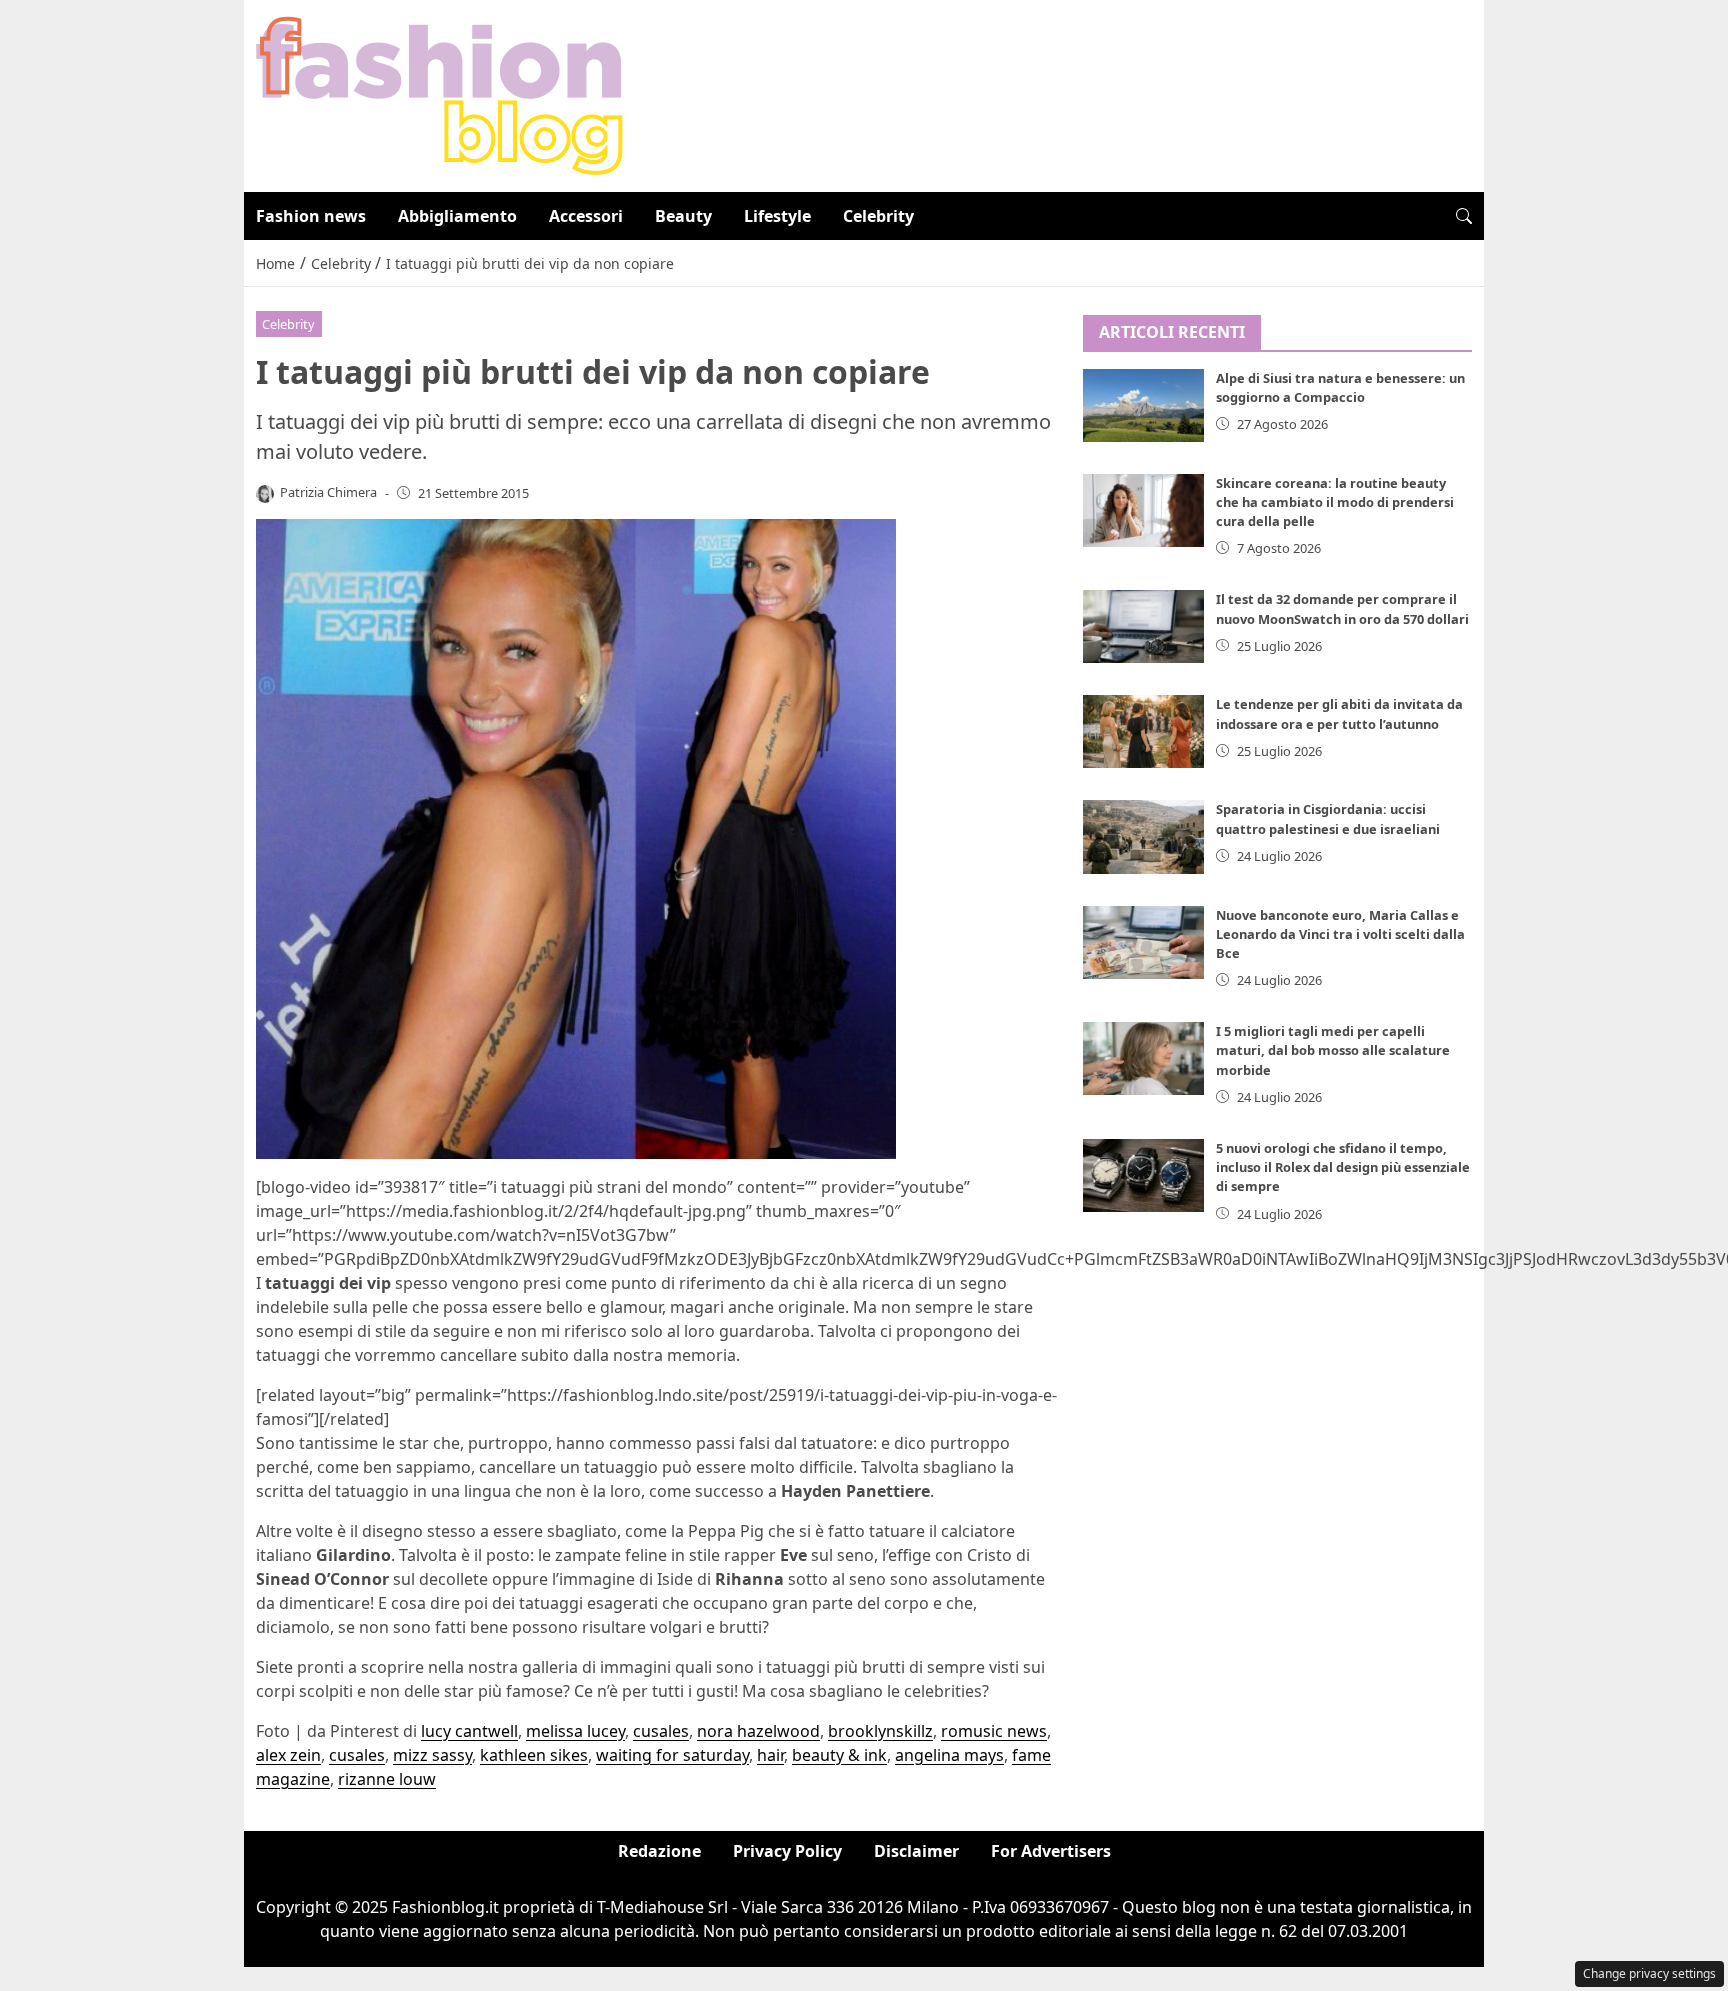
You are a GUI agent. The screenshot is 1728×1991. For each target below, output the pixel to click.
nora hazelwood (758, 1731)
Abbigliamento (457, 216)
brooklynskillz (880, 1731)
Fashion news (311, 216)
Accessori (586, 216)
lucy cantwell (469, 1731)
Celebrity (878, 216)
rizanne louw (387, 1779)
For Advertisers (1051, 1851)
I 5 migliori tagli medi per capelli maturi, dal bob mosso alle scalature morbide (1333, 1050)
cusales (661, 1731)
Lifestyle (777, 216)
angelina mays (949, 1755)
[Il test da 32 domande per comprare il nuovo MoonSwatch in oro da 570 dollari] (1144, 626)
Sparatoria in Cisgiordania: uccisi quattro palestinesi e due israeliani (1328, 818)
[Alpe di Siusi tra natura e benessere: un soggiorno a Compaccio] (1144, 405)
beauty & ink (839, 1755)
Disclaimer (916, 1851)
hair (770, 1755)
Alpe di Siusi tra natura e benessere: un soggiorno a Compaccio (1340, 387)
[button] (1464, 216)
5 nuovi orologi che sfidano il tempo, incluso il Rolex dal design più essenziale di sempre (1343, 1167)
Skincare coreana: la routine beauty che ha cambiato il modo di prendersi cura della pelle (1335, 502)
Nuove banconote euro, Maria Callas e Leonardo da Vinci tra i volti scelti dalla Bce (1340, 934)
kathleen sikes (534, 1755)
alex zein (288, 1755)
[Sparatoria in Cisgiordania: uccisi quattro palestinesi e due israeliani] (1144, 836)
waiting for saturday (672, 1755)
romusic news (994, 1731)
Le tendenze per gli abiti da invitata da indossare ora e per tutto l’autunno (1339, 713)
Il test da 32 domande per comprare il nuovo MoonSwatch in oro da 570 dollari (1342, 608)
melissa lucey (575, 1731)
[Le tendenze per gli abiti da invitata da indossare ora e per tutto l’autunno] (1144, 731)
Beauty (683, 216)
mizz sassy (432, 1755)
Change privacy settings (1649, 1973)
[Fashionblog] (439, 94)
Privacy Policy (787, 1851)
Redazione (659, 1851)
